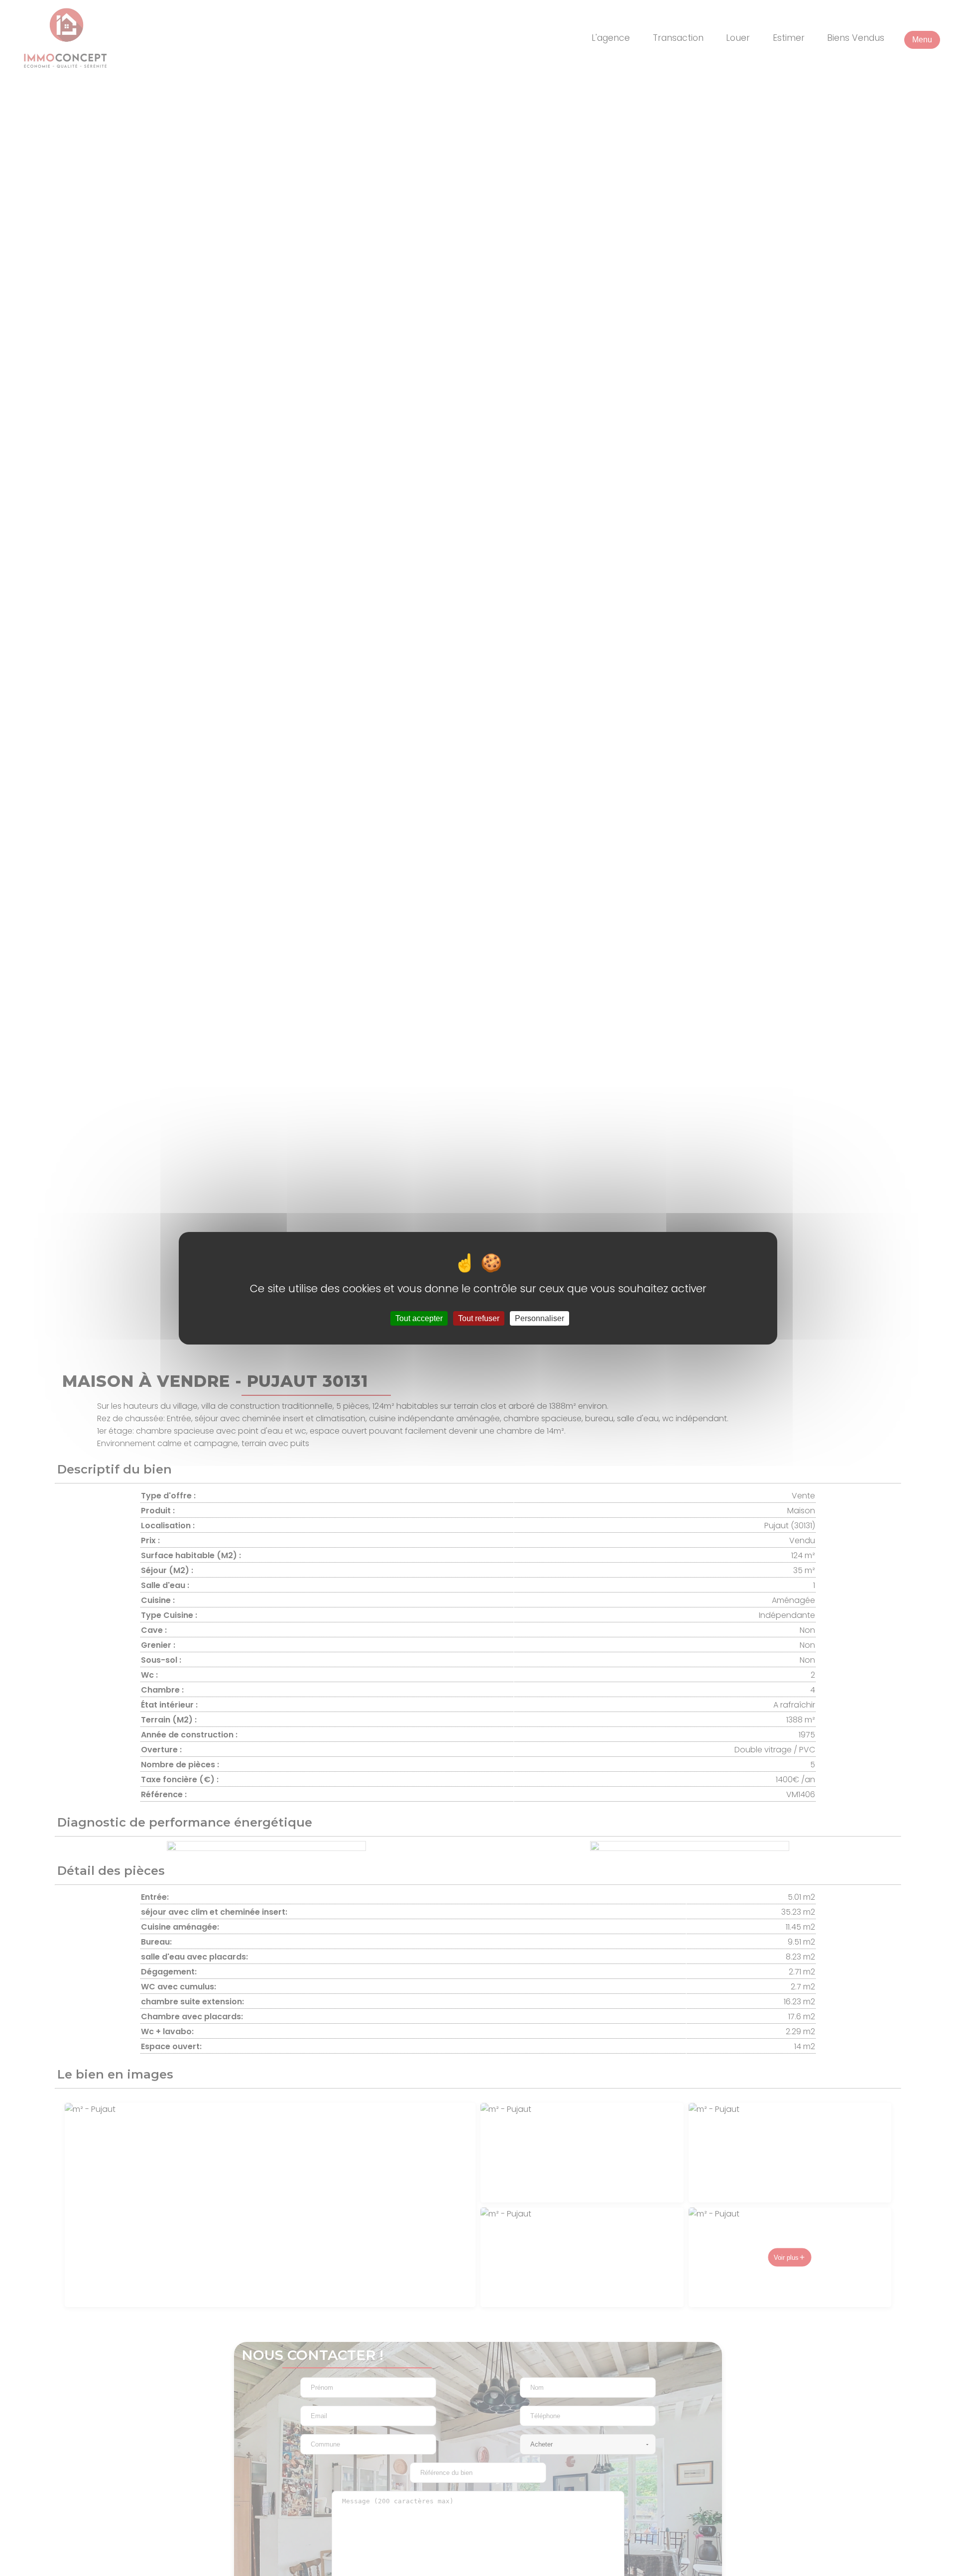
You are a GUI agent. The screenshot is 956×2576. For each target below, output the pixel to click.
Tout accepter (419, 1318)
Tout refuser (479, 1318)
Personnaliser (539, 1318)
